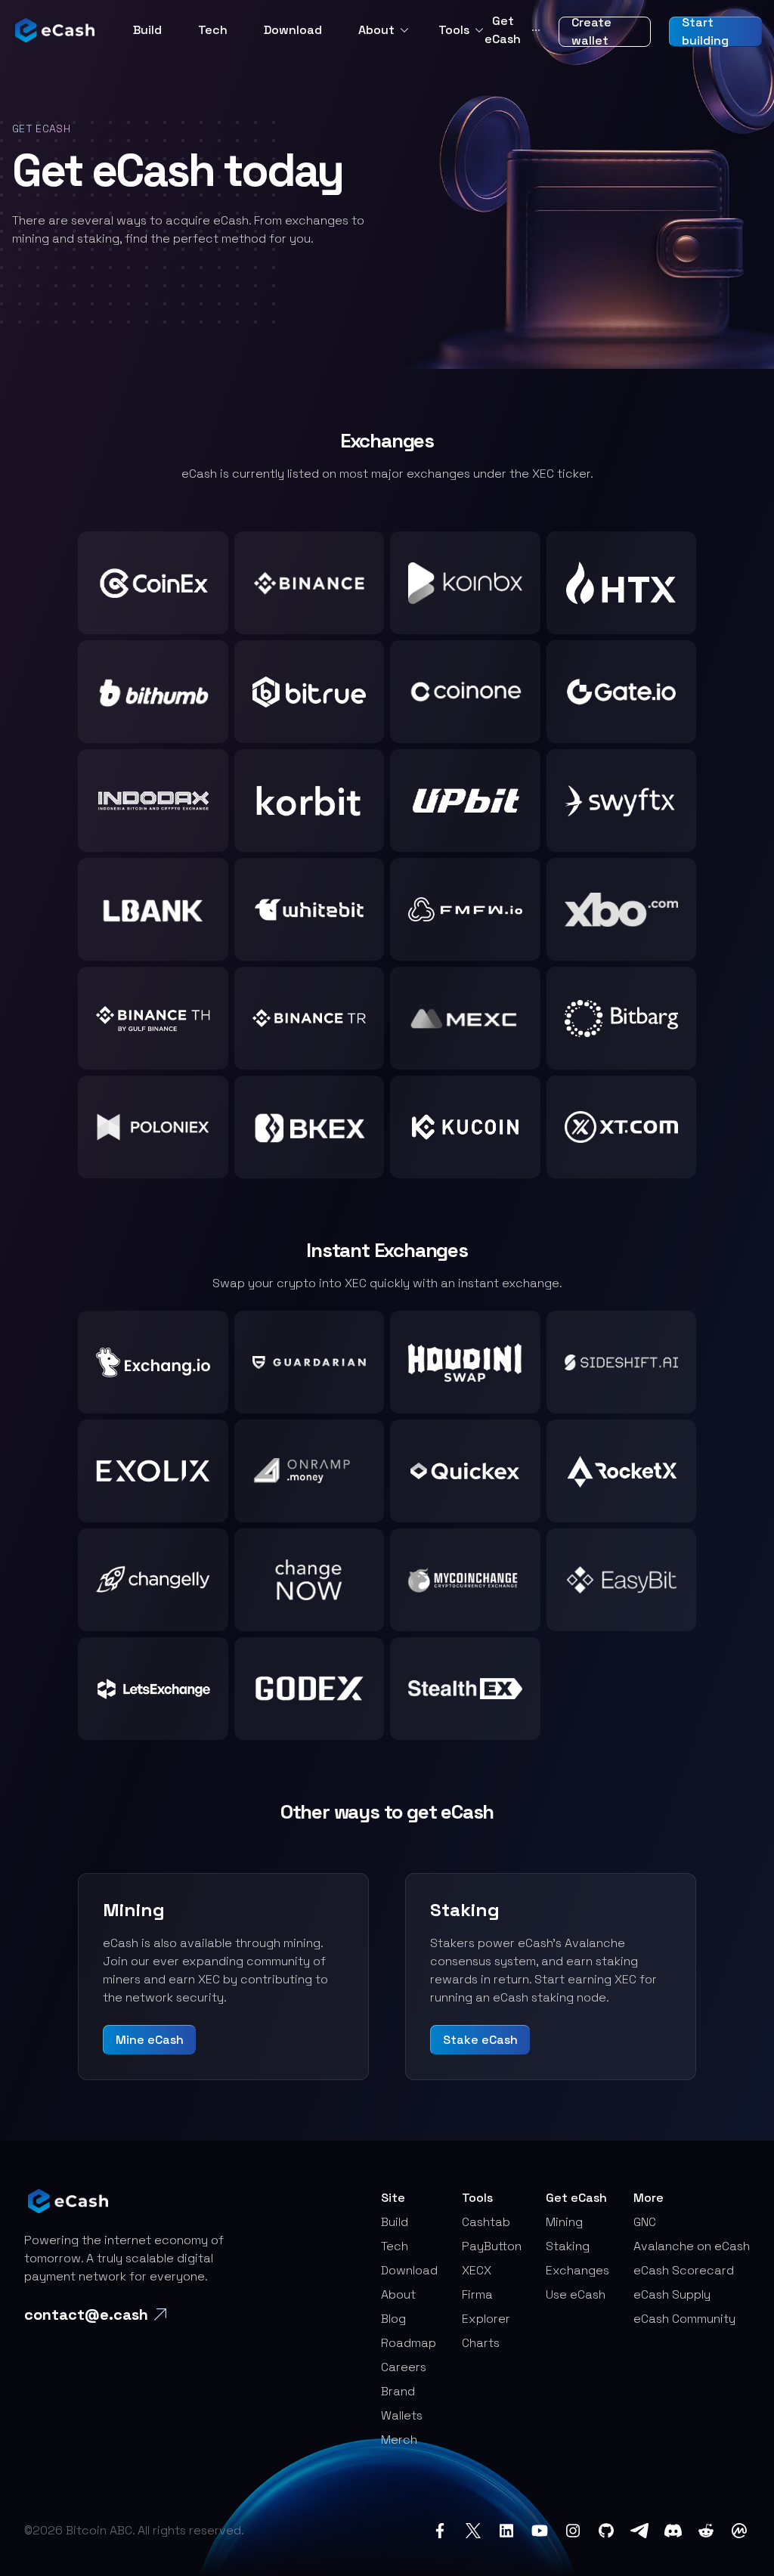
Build (147, 30)
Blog (393, 2319)
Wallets (402, 2415)
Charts (481, 2343)
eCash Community (684, 2319)
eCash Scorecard (684, 2270)
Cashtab (486, 2222)
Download (293, 30)
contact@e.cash (86, 2314)
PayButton (492, 2246)
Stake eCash (480, 2040)
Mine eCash (150, 2040)
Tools (454, 30)
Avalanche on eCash (692, 2246)
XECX (477, 2270)
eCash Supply (672, 2294)
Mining (564, 2222)
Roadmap (409, 2343)
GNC (645, 2222)
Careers (404, 2367)
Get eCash (512, 30)
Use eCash (576, 2294)
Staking (568, 2246)
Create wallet (591, 32)
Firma (477, 2294)
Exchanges (577, 2270)
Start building (705, 32)
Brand (398, 2391)
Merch (399, 2440)
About (376, 30)
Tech (213, 30)
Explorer (486, 2319)
